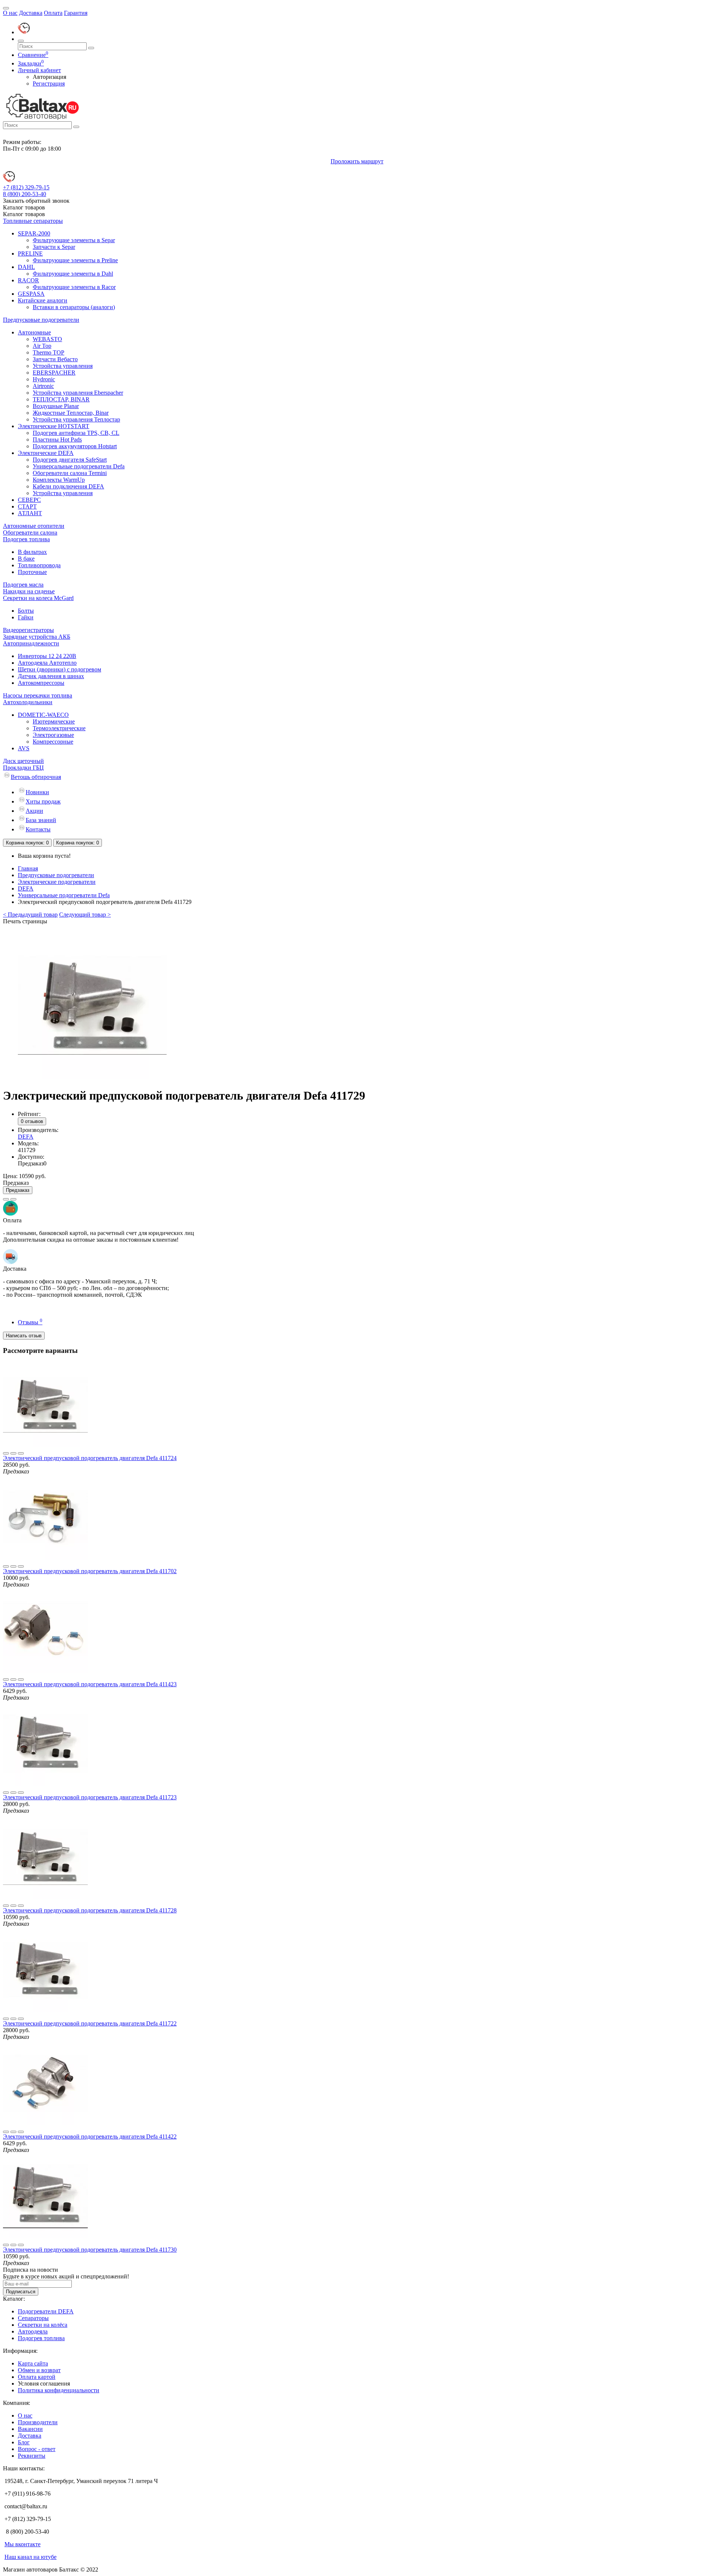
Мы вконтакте (22, 2544)
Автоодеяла (33, 2331)
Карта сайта (33, 2363)
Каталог (24, 214)
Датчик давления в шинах (51, 676)
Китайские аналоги (43, 300)
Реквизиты (32, 2456)
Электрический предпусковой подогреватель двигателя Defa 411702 (90, 1571)
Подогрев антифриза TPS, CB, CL (76, 433)
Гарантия (76, 13)
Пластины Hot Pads (57, 440)
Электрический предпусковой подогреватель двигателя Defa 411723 (90, 1797)
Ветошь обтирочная (36, 777)
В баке (26, 559)
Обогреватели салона (30, 532)
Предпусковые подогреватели (41, 320)
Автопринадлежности (31, 643)
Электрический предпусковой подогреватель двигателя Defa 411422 (90, 2136)
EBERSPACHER (54, 373)
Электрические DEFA (46, 453)
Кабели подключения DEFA (68, 486)
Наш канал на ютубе (30, 2557)
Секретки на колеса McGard (38, 598)
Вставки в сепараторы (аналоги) (74, 307)
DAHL (26, 267)
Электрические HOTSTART (54, 426)
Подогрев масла (23, 585)
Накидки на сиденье (29, 591)
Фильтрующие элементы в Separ (74, 240)
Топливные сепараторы (33, 221)
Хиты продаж (43, 801)
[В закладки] (6, 1199)
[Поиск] (21, 41)
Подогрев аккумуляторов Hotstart (75, 446)
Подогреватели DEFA (46, 2311)
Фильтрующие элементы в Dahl (73, 274)
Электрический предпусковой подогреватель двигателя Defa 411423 (90, 1684)
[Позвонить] (24, 32)
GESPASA (31, 294)
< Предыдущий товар (30, 915)
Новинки (37, 792)
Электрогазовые (53, 735)
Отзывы (30, 1322)
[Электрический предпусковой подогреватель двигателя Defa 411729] (92, 1077)
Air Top (42, 346)
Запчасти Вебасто (55, 359)
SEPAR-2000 (34, 233)
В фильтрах (32, 552)
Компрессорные (53, 742)
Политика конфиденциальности (59, 2390)
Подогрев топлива (26, 539)
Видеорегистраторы (28, 630)
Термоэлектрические (59, 728)
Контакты (38, 829)
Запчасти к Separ (54, 247)
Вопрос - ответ (37, 2449)
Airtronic (43, 386)
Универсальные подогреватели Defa (79, 466)
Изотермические (54, 721)
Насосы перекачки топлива (38, 695)
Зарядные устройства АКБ (37, 637)
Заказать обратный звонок (36, 201)
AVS (24, 748)
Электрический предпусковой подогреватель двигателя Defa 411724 (90, 1458)
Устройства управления (63, 366)
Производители (38, 2422)
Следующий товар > (85, 915)
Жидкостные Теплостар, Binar (71, 413)
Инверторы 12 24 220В (47, 656)
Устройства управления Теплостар (76, 419)
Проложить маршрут (357, 161)
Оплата (53, 13)
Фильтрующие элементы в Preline (75, 260)
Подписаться (21, 2292)
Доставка (31, 13)
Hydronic (44, 379)
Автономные (34, 332)
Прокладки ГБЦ (23, 768)
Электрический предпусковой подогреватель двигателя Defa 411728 (90, 1910)
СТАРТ (27, 506)
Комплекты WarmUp (59, 480)
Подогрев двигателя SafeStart (70, 460)
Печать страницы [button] (25, 921)
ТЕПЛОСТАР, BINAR (61, 399)
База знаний (41, 820)
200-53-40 (25, 194)
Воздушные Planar (56, 406)
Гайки (26, 617)
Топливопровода (39, 565)
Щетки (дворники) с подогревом (59, 669)
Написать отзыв (24, 1336)
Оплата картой (37, 2377)
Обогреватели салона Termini (70, 473)
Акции (34, 811)
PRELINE (30, 254)
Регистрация (49, 84)
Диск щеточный (23, 761)
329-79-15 (26, 187)
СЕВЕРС (29, 500)
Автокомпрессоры (41, 683)
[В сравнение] (13, 1199)
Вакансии (30, 2429)
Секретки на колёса (43, 2325)
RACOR (28, 280)
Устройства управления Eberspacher (78, 393)
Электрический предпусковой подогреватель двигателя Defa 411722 (90, 2023)
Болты (26, 611)
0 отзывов (32, 1121)
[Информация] (6, 8)
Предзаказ (18, 1190)
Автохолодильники (28, 702)
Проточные (32, 572)
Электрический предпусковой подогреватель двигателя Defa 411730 (90, 2250)
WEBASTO (47, 339)
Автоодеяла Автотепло (47, 663)
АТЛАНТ (30, 513)
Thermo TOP (49, 352)
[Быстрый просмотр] (21, 1453)
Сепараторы (33, 2318)
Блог (24, 2442)
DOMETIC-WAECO (43, 715)
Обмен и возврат (39, 2370)
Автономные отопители (34, 526)
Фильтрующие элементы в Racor (74, 287)
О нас (10, 13)
